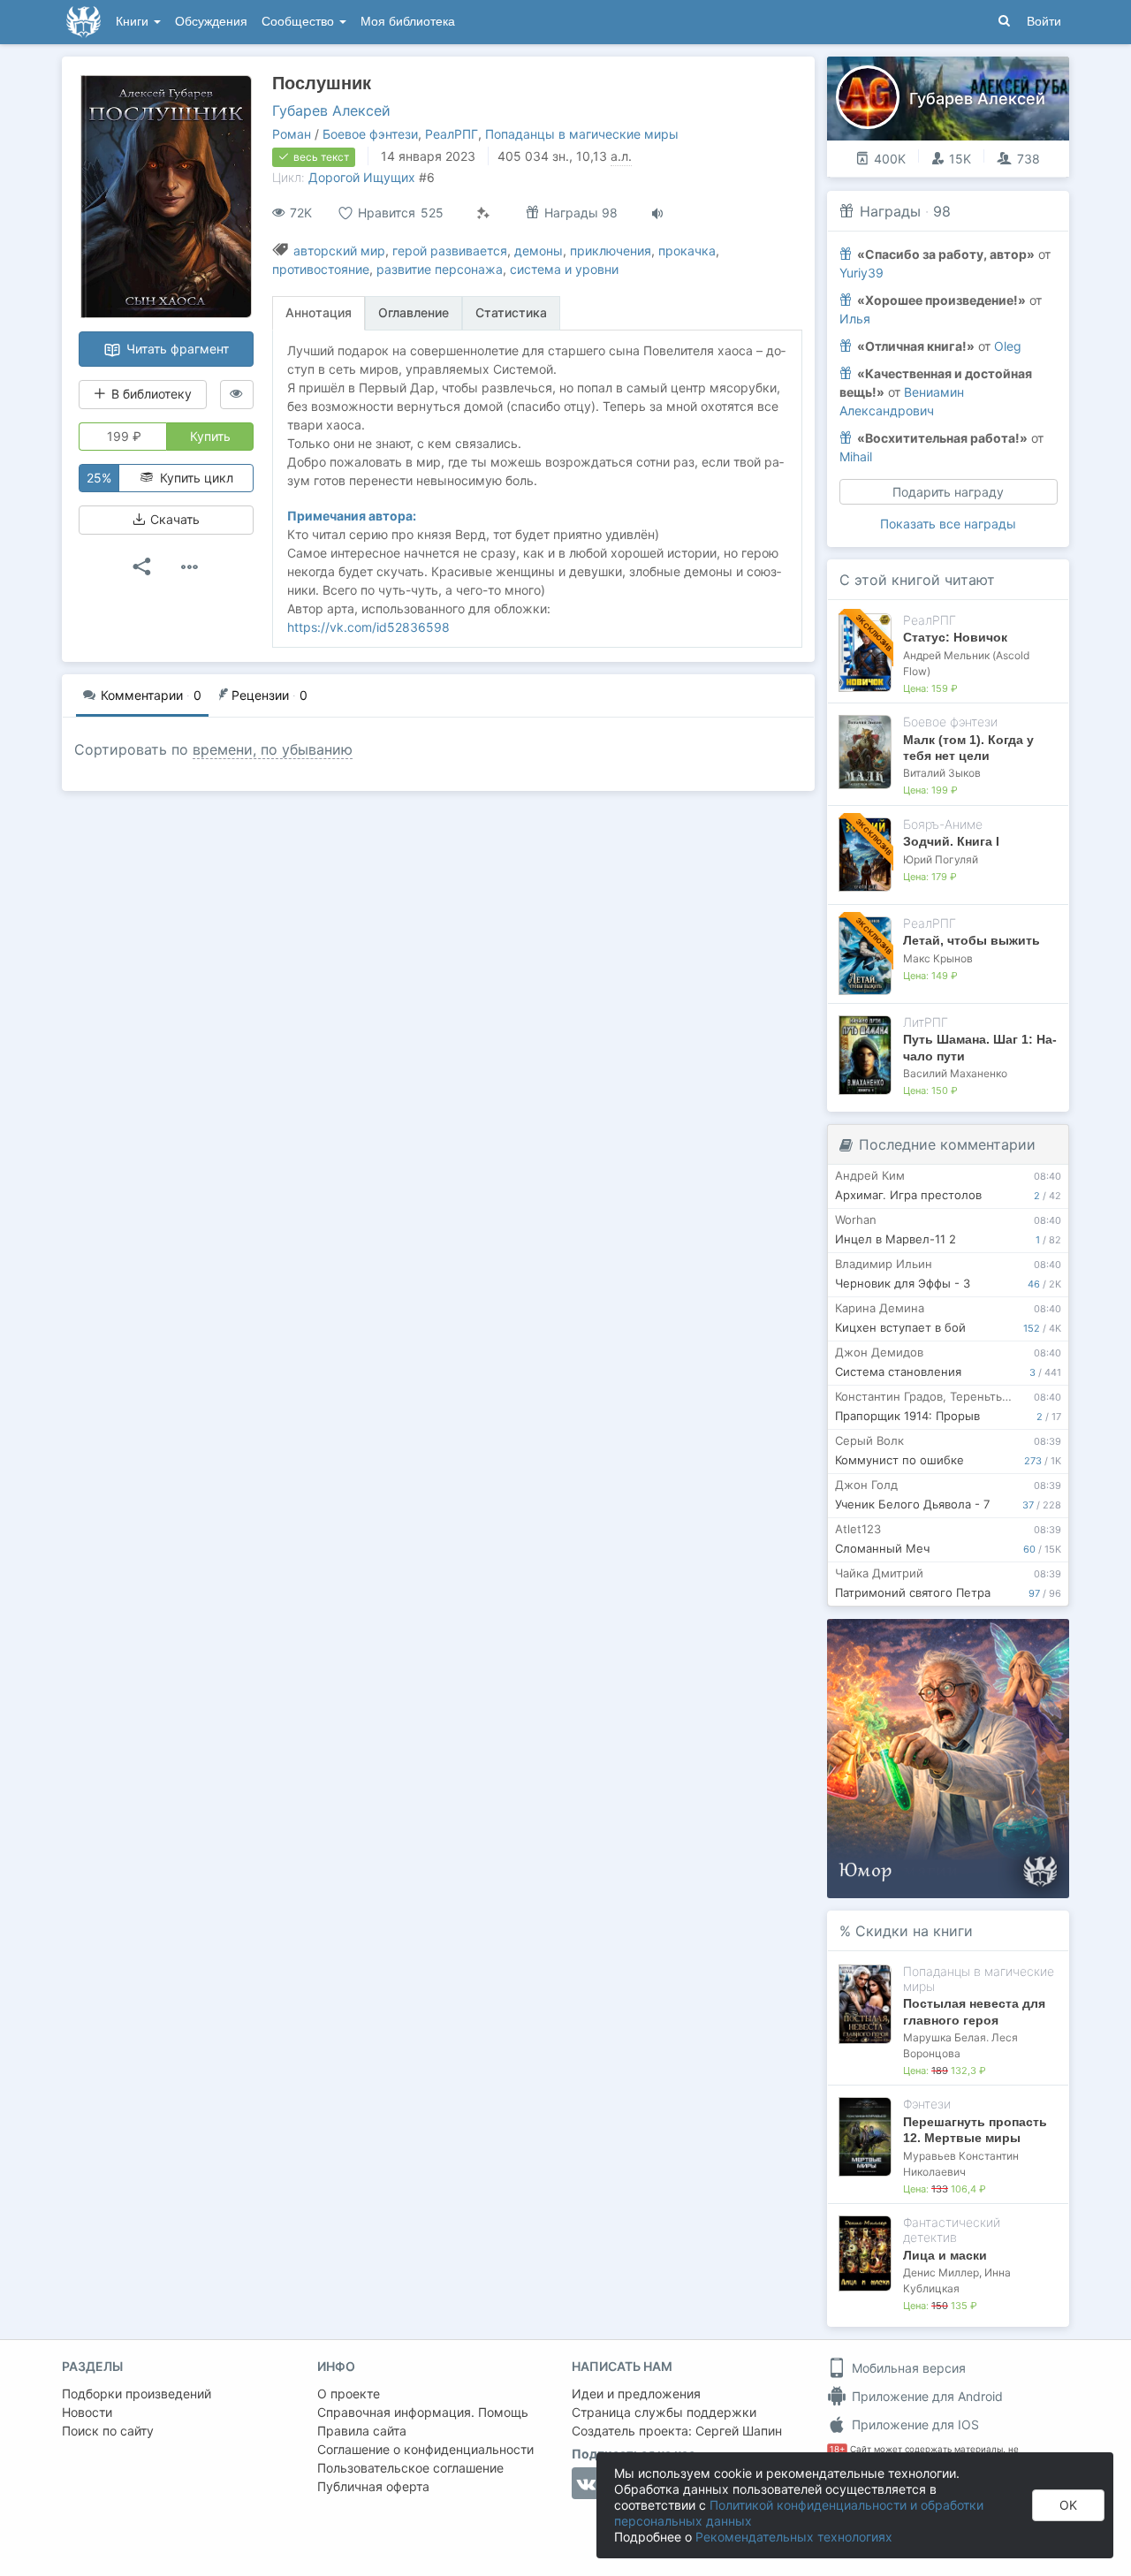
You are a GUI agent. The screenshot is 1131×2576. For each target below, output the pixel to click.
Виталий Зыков (942, 773)
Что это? (954, 1638)
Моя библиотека (408, 22)
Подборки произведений (137, 2394)
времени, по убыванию (273, 749)
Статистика (511, 312)
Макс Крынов (938, 958)
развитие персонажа (440, 269)
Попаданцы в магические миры (582, 134)
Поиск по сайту (108, 2431)
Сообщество (300, 22)
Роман (292, 134)
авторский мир (339, 251)
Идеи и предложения (636, 2394)
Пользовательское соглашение (410, 2468)
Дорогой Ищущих (362, 177)
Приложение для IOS (914, 2424)
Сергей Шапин (739, 2431)
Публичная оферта (373, 2486)
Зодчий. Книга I (951, 841)
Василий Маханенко (955, 1073)
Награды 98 (579, 213)
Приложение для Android (926, 2396)
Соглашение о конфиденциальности (425, 2449)
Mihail (856, 456)
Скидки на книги (914, 1931)
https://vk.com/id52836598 (368, 627)
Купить (210, 436)
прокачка (687, 251)
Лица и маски (945, 2255)
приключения (611, 251)
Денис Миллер (941, 2272)
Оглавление (414, 312)
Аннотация (319, 312)
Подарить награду (948, 492)
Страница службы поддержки (664, 2412)
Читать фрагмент (176, 349)
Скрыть (1031, 1639)
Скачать (173, 519)
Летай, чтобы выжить (972, 940)
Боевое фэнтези (370, 134)
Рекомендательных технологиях (794, 2537)
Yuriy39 (862, 273)
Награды (890, 211)
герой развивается (450, 251)
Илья (855, 319)
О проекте (349, 2394)
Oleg (1008, 346)
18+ (837, 2449)
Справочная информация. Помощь (423, 2412)
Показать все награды (948, 524)
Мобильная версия (907, 2368)
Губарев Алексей (331, 110)
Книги (134, 22)
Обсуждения (211, 22)
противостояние (321, 269)
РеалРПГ (452, 134)
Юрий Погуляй (941, 859)
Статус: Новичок (955, 637)
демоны (539, 251)
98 (942, 211)
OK (1068, 2505)
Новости (87, 2412)
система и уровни (564, 269)
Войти (1044, 22)
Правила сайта (362, 2431)
